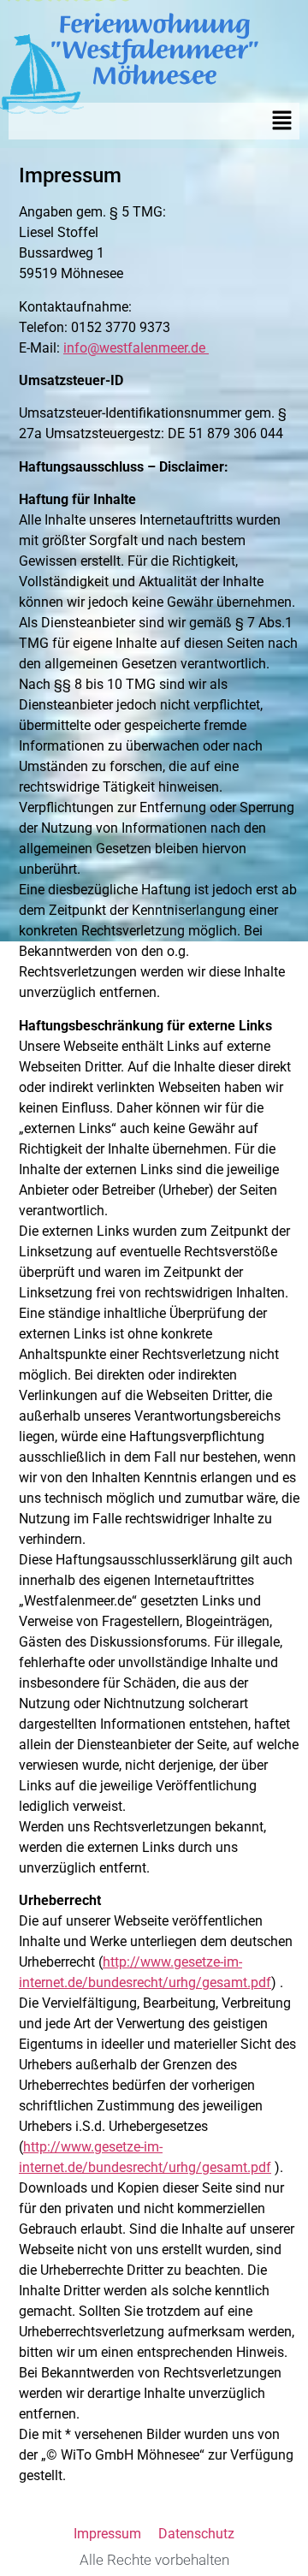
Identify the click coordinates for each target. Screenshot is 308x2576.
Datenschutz (196, 2534)
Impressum (107, 2534)
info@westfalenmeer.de (136, 348)
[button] (282, 121)
